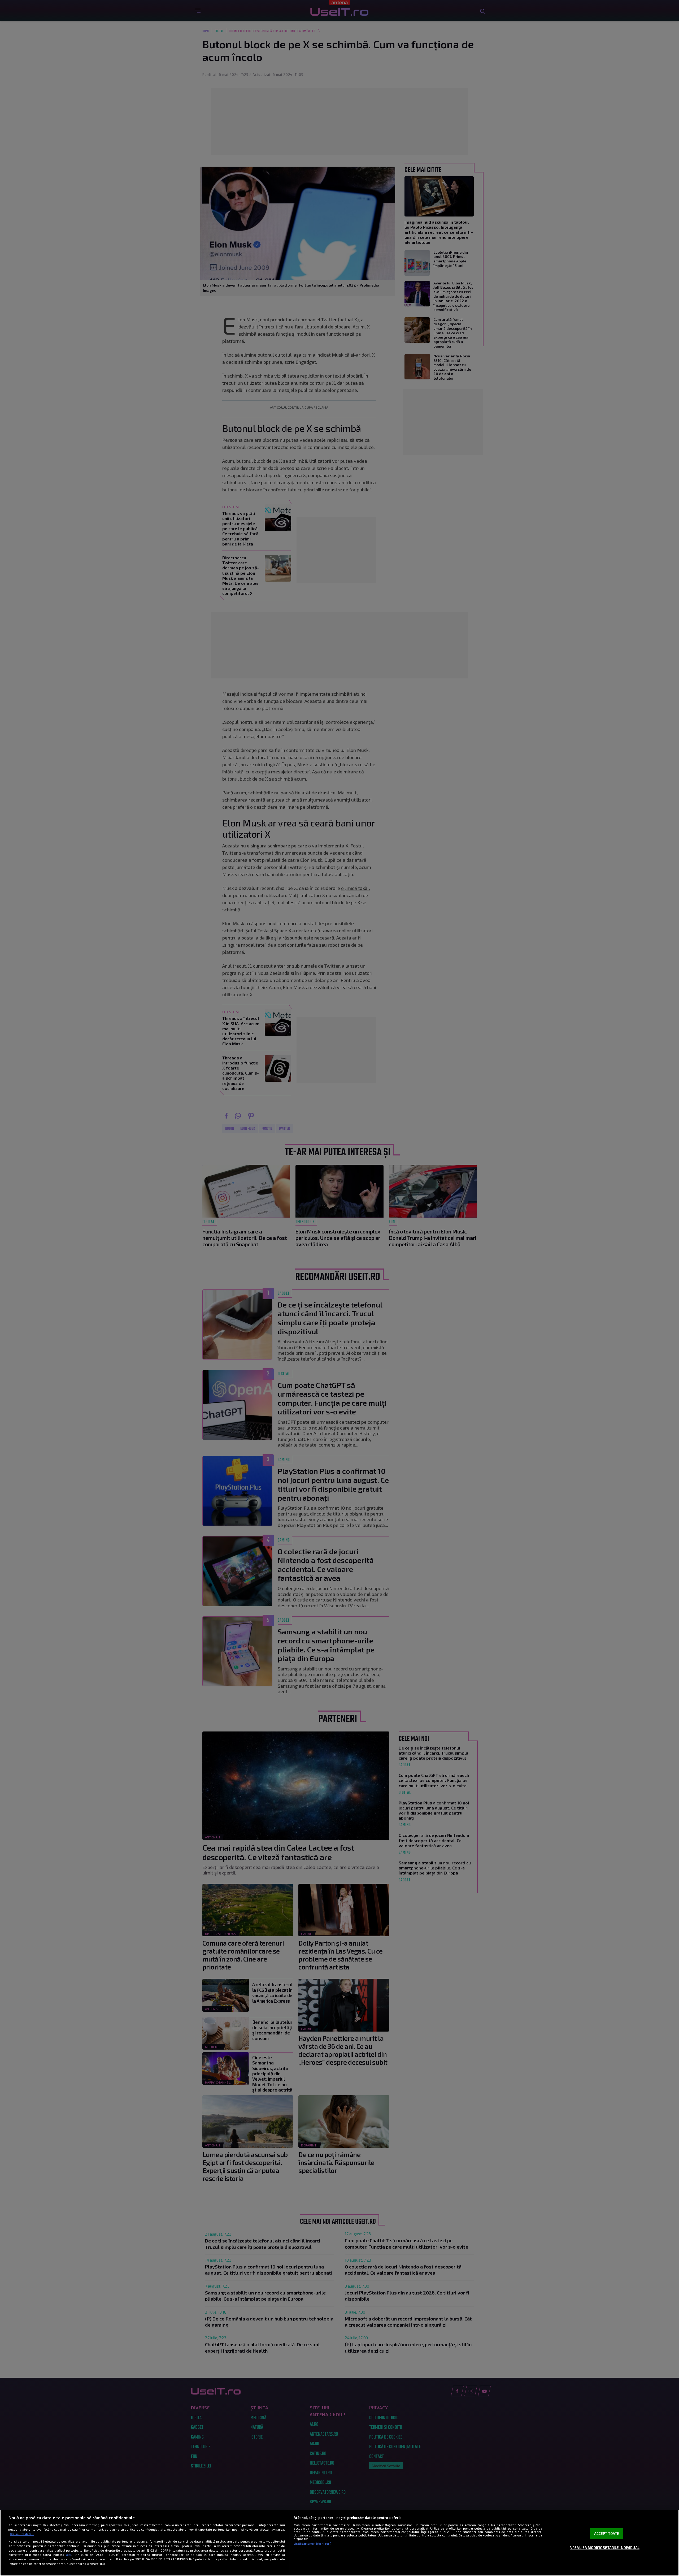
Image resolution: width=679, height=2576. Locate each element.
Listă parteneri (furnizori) (312, 2543)
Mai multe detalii (22, 2534)
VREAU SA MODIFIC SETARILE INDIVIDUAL (605, 2548)
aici (69, 2555)
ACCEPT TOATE (607, 2534)
